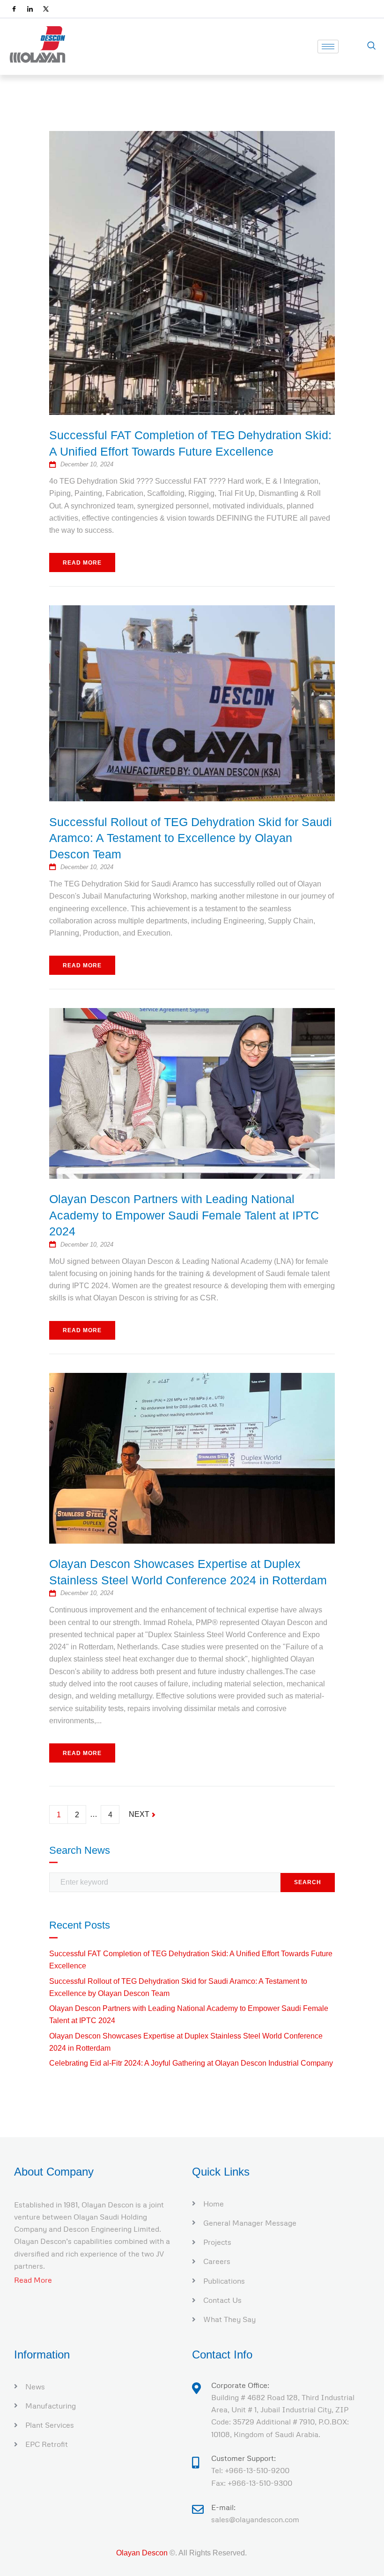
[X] (46, 9)
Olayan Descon (142, 2553)
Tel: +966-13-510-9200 (250, 2470)
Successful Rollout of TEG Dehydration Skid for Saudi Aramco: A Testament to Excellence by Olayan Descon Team (191, 838)
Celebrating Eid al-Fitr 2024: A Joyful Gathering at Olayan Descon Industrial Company (191, 2063)
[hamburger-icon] (328, 47)
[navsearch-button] (371, 46)
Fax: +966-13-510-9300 (252, 2483)
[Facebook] (14, 9)
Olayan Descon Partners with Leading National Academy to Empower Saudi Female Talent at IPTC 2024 (184, 1215)
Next (140, 1812)
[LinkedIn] (30, 9)
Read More (82, 563)
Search (308, 1882)
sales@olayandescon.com (255, 2519)
